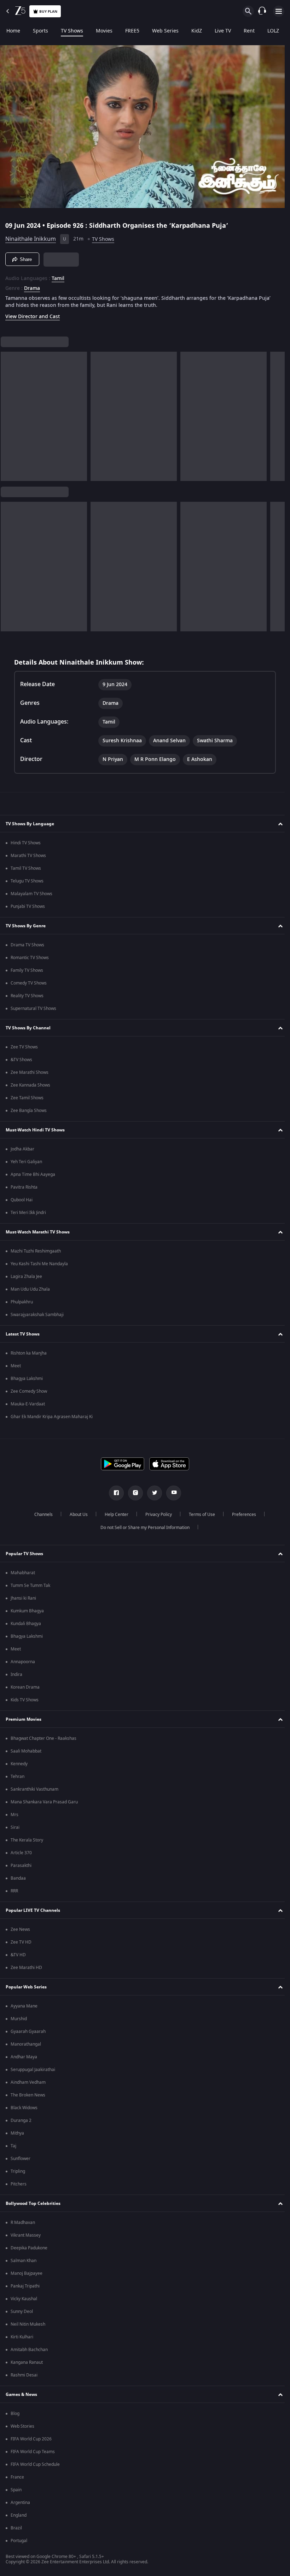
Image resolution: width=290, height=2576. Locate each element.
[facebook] (114, 1493)
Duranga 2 (21, 2120)
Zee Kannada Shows (30, 1085)
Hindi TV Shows (26, 843)
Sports (40, 31)
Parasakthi (21, 1866)
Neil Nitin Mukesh (28, 2324)
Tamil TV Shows (26, 868)
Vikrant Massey (26, 2235)
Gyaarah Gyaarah (28, 2031)
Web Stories (22, 2426)
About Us (76, 1515)
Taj (13, 2146)
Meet (16, 1366)
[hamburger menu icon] (279, 11)
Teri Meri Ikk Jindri (28, 1213)
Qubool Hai (22, 1200)
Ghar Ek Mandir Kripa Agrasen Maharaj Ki (52, 1417)
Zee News (20, 1929)
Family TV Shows (27, 970)
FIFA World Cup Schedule (35, 2464)
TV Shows (72, 31)
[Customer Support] (262, 11)
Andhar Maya (24, 2057)
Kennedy (19, 1764)
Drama (32, 286)
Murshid (19, 2019)
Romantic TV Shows (30, 958)
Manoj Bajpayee (27, 2273)
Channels (41, 1515)
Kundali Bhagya (26, 1624)
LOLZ (273, 31)
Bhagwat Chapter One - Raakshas (43, 1738)
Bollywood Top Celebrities (33, 2203)
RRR (14, 1891)
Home (13, 31)
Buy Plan (48, 11)
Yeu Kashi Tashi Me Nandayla (39, 1264)
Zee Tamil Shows (27, 1098)
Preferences (241, 1515)
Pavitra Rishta (24, 1187)
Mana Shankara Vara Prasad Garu (44, 1802)
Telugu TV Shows (27, 881)
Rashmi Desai (24, 2375)
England (19, 2515)
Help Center (114, 1515)
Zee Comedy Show (29, 1391)
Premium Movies (24, 1719)
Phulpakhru (22, 1302)
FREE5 (132, 31)
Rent (249, 31)
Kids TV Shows (25, 1700)
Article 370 (21, 1853)
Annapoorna (23, 1662)
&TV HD (18, 1955)
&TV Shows (21, 1060)
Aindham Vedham (28, 2082)
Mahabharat (23, 1573)
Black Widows (24, 2108)
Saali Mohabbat (26, 1751)
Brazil (16, 2528)
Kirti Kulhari (22, 2337)
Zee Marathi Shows (30, 1072)
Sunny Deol (22, 2312)
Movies (104, 31)
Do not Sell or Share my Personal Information (143, 1528)
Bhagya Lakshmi (27, 1379)
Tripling (18, 2171)
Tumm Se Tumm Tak (30, 1586)
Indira (16, 1674)
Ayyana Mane (24, 2006)
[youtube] (171, 1493)
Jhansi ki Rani (23, 1598)
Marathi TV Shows (28, 856)
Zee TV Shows (24, 1047)
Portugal (19, 2541)
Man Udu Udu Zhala (30, 1289)
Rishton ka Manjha (29, 1353)
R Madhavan (23, 2223)
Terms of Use (199, 1515)
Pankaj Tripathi (25, 2286)
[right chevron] (8, 414)
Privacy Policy (156, 1515)
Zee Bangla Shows (29, 1111)
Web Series (165, 31)
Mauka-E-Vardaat (28, 1404)
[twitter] (152, 1493)
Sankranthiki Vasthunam (34, 1789)
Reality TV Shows (27, 996)
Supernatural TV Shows (33, 1009)
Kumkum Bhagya (27, 1611)
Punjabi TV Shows (28, 906)
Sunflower (21, 2159)
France (17, 2477)
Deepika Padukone (29, 2248)
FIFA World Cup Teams (33, 2452)
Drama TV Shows (27, 945)
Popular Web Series (26, 1987)
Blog (15, 2414)
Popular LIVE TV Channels (33, 1910)
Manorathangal (26, 2044)
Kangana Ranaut (27, 2362)
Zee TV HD (21, 1942)
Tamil (58, 276)
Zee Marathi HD (26, 1968)
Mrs (14, 1815)
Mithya (17, 2133)
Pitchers (19, 2184)
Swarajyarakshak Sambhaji (37, 1315)
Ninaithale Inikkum (31, 236)
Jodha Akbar (22, 1149)
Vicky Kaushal (24, 2299)
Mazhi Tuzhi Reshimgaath (36, 1251)
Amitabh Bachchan (29, 2350)
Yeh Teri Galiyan (26, 1162)
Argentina (20, 2503)
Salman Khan (24, 2261)
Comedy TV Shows (29, 983)
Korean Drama (25, 1687)
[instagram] (133, 1493)
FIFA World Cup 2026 (31, 2439)
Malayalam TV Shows (31, 894)
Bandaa (18, 1878)
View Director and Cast (33, 314)
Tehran (18, 1777)
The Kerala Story (27, 1840)
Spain (16, 2490)
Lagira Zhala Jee (26, 1277)
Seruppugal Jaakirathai (33, 2070)
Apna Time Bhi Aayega (33, 1174)
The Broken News (28, 2095)
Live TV (223, 31)
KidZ (197, 31)
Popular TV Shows (24, 1554)
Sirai (15, 1827)
